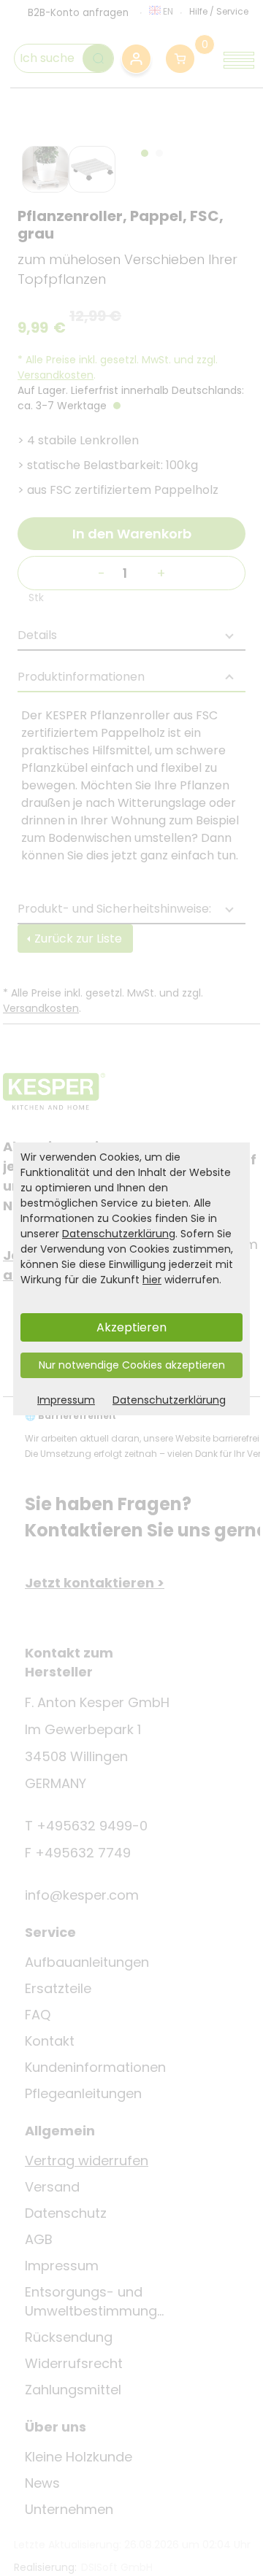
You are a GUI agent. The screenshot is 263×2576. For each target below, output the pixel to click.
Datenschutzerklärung (119, 1234)
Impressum (66, 1400)
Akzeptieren (131, 1327)
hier (152, 1280)
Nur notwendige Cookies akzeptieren (132, 1365)
